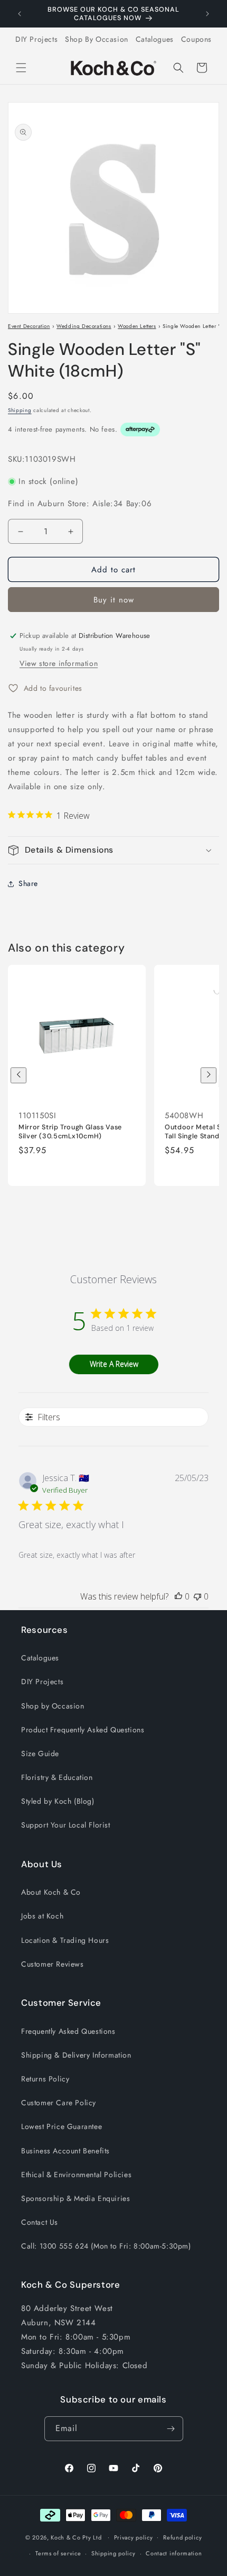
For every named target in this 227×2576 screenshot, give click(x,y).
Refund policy (182, 2537)
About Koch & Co (51, 1892)
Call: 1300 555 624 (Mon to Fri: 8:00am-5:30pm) (106, 2246)
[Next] (209, 1075)
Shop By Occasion (97, 39)
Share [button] (28, 883)
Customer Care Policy (59, 2103)
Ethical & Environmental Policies (76, 2175)
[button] (21, 68)
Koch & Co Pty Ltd (76, 2537)
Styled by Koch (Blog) (58, 1801)
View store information (59, 663)
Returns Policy (45, 2079)
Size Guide (40, 1753)
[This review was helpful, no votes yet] (178, 1596)
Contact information (174, 2553)
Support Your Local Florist (66, 1825)
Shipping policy (113, 2553)
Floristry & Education (57, 1777)
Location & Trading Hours (65, 1940)
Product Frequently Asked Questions (83, 1730)
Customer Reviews (53, 1964)
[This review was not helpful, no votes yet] (197, 1596)
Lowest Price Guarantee (62, 2126)
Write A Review (114, 1364)
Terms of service (58, 2553)
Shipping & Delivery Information (76, 2055)
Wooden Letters (137, 326)
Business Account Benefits (65, 2151)
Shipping (20, 410)
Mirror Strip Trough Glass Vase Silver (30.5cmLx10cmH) (70, 1131)
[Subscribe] (171, 2429)
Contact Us (40, 2222)
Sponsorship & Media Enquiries (75, 2198)
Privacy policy (134, 2537)
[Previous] (18, 1075)
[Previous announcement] (20, 14)
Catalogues (155, 39)
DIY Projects (36, 39)
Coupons (196, 39)
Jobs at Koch (42, 1916)
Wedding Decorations (84, 326)
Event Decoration (29, 326)
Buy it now (114, 600)
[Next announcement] (207, 14)
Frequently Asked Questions (68, 2031)
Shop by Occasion (53, 1706)
